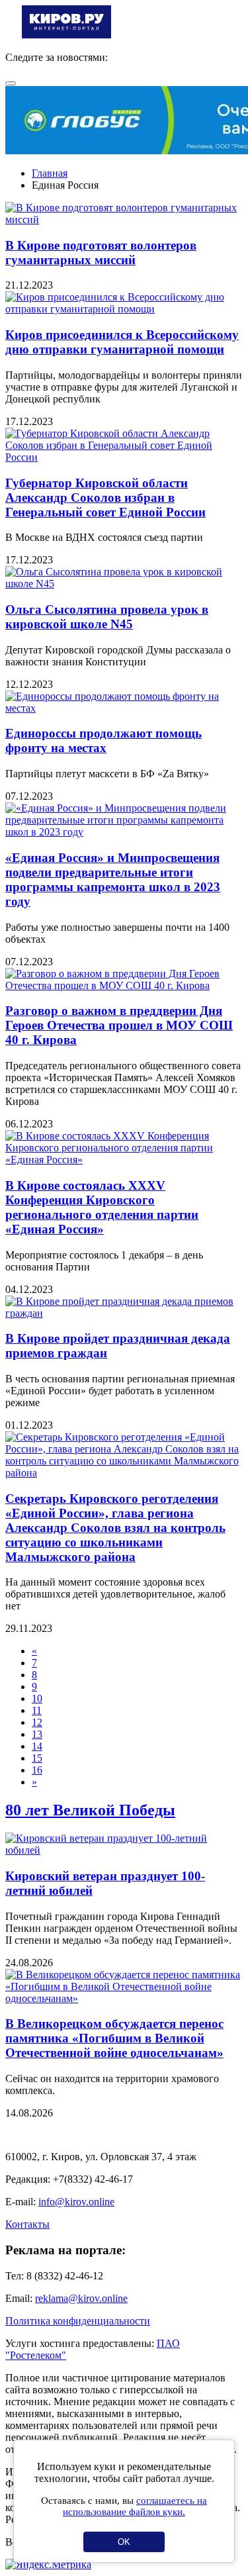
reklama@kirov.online (81, 2298)
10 (37, 1698)
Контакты (27, 2224)
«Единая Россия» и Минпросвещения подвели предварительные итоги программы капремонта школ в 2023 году (113, 880)
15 (37, 1758)
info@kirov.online (76, 2202)
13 (37, 1734)
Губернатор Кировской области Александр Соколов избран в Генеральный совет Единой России (105, 498)
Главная (50, 173)
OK (124, 2542)
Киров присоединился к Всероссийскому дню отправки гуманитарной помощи (122, 342)
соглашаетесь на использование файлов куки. (135, 2506)
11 (37, 1710)
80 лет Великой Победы (90, 1810)
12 (37, 1722)
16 (37, 1770)
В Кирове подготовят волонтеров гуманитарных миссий (101, 253)
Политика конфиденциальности (78, 2321)
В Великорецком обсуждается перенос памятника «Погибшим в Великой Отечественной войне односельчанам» (114, 2038)
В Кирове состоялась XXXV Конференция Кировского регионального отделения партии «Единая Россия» (102, 1207)
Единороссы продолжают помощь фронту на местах (103, 740)
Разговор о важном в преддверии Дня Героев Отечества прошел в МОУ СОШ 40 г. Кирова (119, 1025)
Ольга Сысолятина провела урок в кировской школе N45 (107, 617)
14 (37, 1746)
